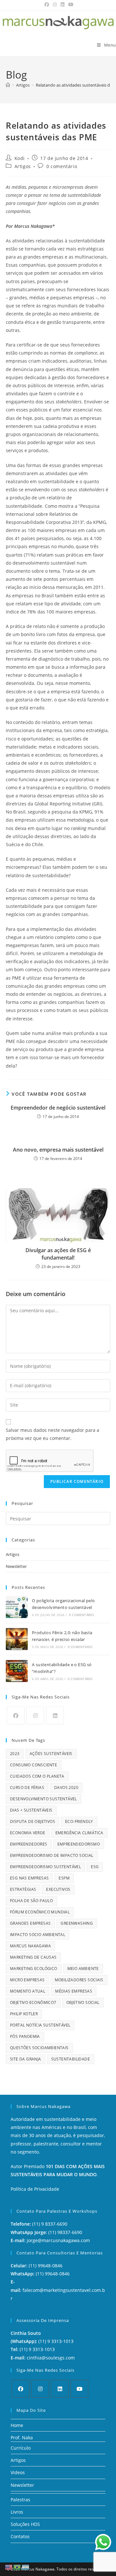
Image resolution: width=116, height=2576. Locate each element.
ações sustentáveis (51, 1754)
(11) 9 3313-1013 (56, 2341)
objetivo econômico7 (33, 2002)
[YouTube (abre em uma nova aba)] (70, 5)
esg (95, 1867)
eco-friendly (79, 1821)
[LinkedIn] (55, 1715)
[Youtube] (79, 2389)
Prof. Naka (22, 2438)
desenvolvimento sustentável (43, 1799)
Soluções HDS (25, 2524)
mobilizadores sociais (79, 1980)
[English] (9, 2567)
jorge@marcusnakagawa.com (58, 2240)
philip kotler (24, 2014)
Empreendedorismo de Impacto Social (52, 1855)
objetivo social (83, 2002)
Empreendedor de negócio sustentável (58, 1108)
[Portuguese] (17, 2567)
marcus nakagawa (30, 1946)
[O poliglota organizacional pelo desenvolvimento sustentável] (17, 1607)
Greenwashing (77, 1923)
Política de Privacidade (35, 2189)
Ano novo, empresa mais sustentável (58, 1150)
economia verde (28, 1833)
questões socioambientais (39, 2048)
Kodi (20, 158)
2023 (15, 1754)
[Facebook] (16, 1715)
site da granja (26, 2059)
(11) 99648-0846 (46, 2266)
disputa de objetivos (33, 1821)
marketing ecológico (34, 1969)
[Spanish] (26, 2567)
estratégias (23, 1889)
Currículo (21, 2448)
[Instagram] (35, 1715)
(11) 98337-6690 (65, 2232)
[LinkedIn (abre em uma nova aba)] (63, 5)
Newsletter (16, 1566)
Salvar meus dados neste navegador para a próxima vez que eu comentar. (53, 1434)
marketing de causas (33, 1957)
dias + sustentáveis (31, 1810)
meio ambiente (83, 1969)
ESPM (64, 1878)
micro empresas (27, 1980)
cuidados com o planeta (37, 1776)
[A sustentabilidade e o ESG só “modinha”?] (17, 1671)
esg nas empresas (29, 1878)
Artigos (23, 166)
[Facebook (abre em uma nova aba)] (47, 5)
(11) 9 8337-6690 (50, 2224)
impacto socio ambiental (38, 1935)
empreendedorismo (79, 1844)
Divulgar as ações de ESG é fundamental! (58, 1254)
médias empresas (74, 1991)
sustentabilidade (71, 2059)
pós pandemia (25, 2036)
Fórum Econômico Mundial (40, 1912)
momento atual (28, 1991)
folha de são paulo (31, 1901)
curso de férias (27, 1788)
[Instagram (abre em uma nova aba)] (55, 5)
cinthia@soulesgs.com (51, 2358)
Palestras (20, 2500)
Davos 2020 (66, 1788)
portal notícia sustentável (40, 2025)
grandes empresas (30, 1923)
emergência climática (79, 1833)
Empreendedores (29, 1844)
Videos (18, 2472)
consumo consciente (34, 1765)
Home (17, 2425)
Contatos (20, 2536)
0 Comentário (81, 1615)
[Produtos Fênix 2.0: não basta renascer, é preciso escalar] (17, 1639)
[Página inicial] (8, 85)
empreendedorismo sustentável (45, 1867)
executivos (58, 1889)
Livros (17, 2512)
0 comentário (62, 166)
